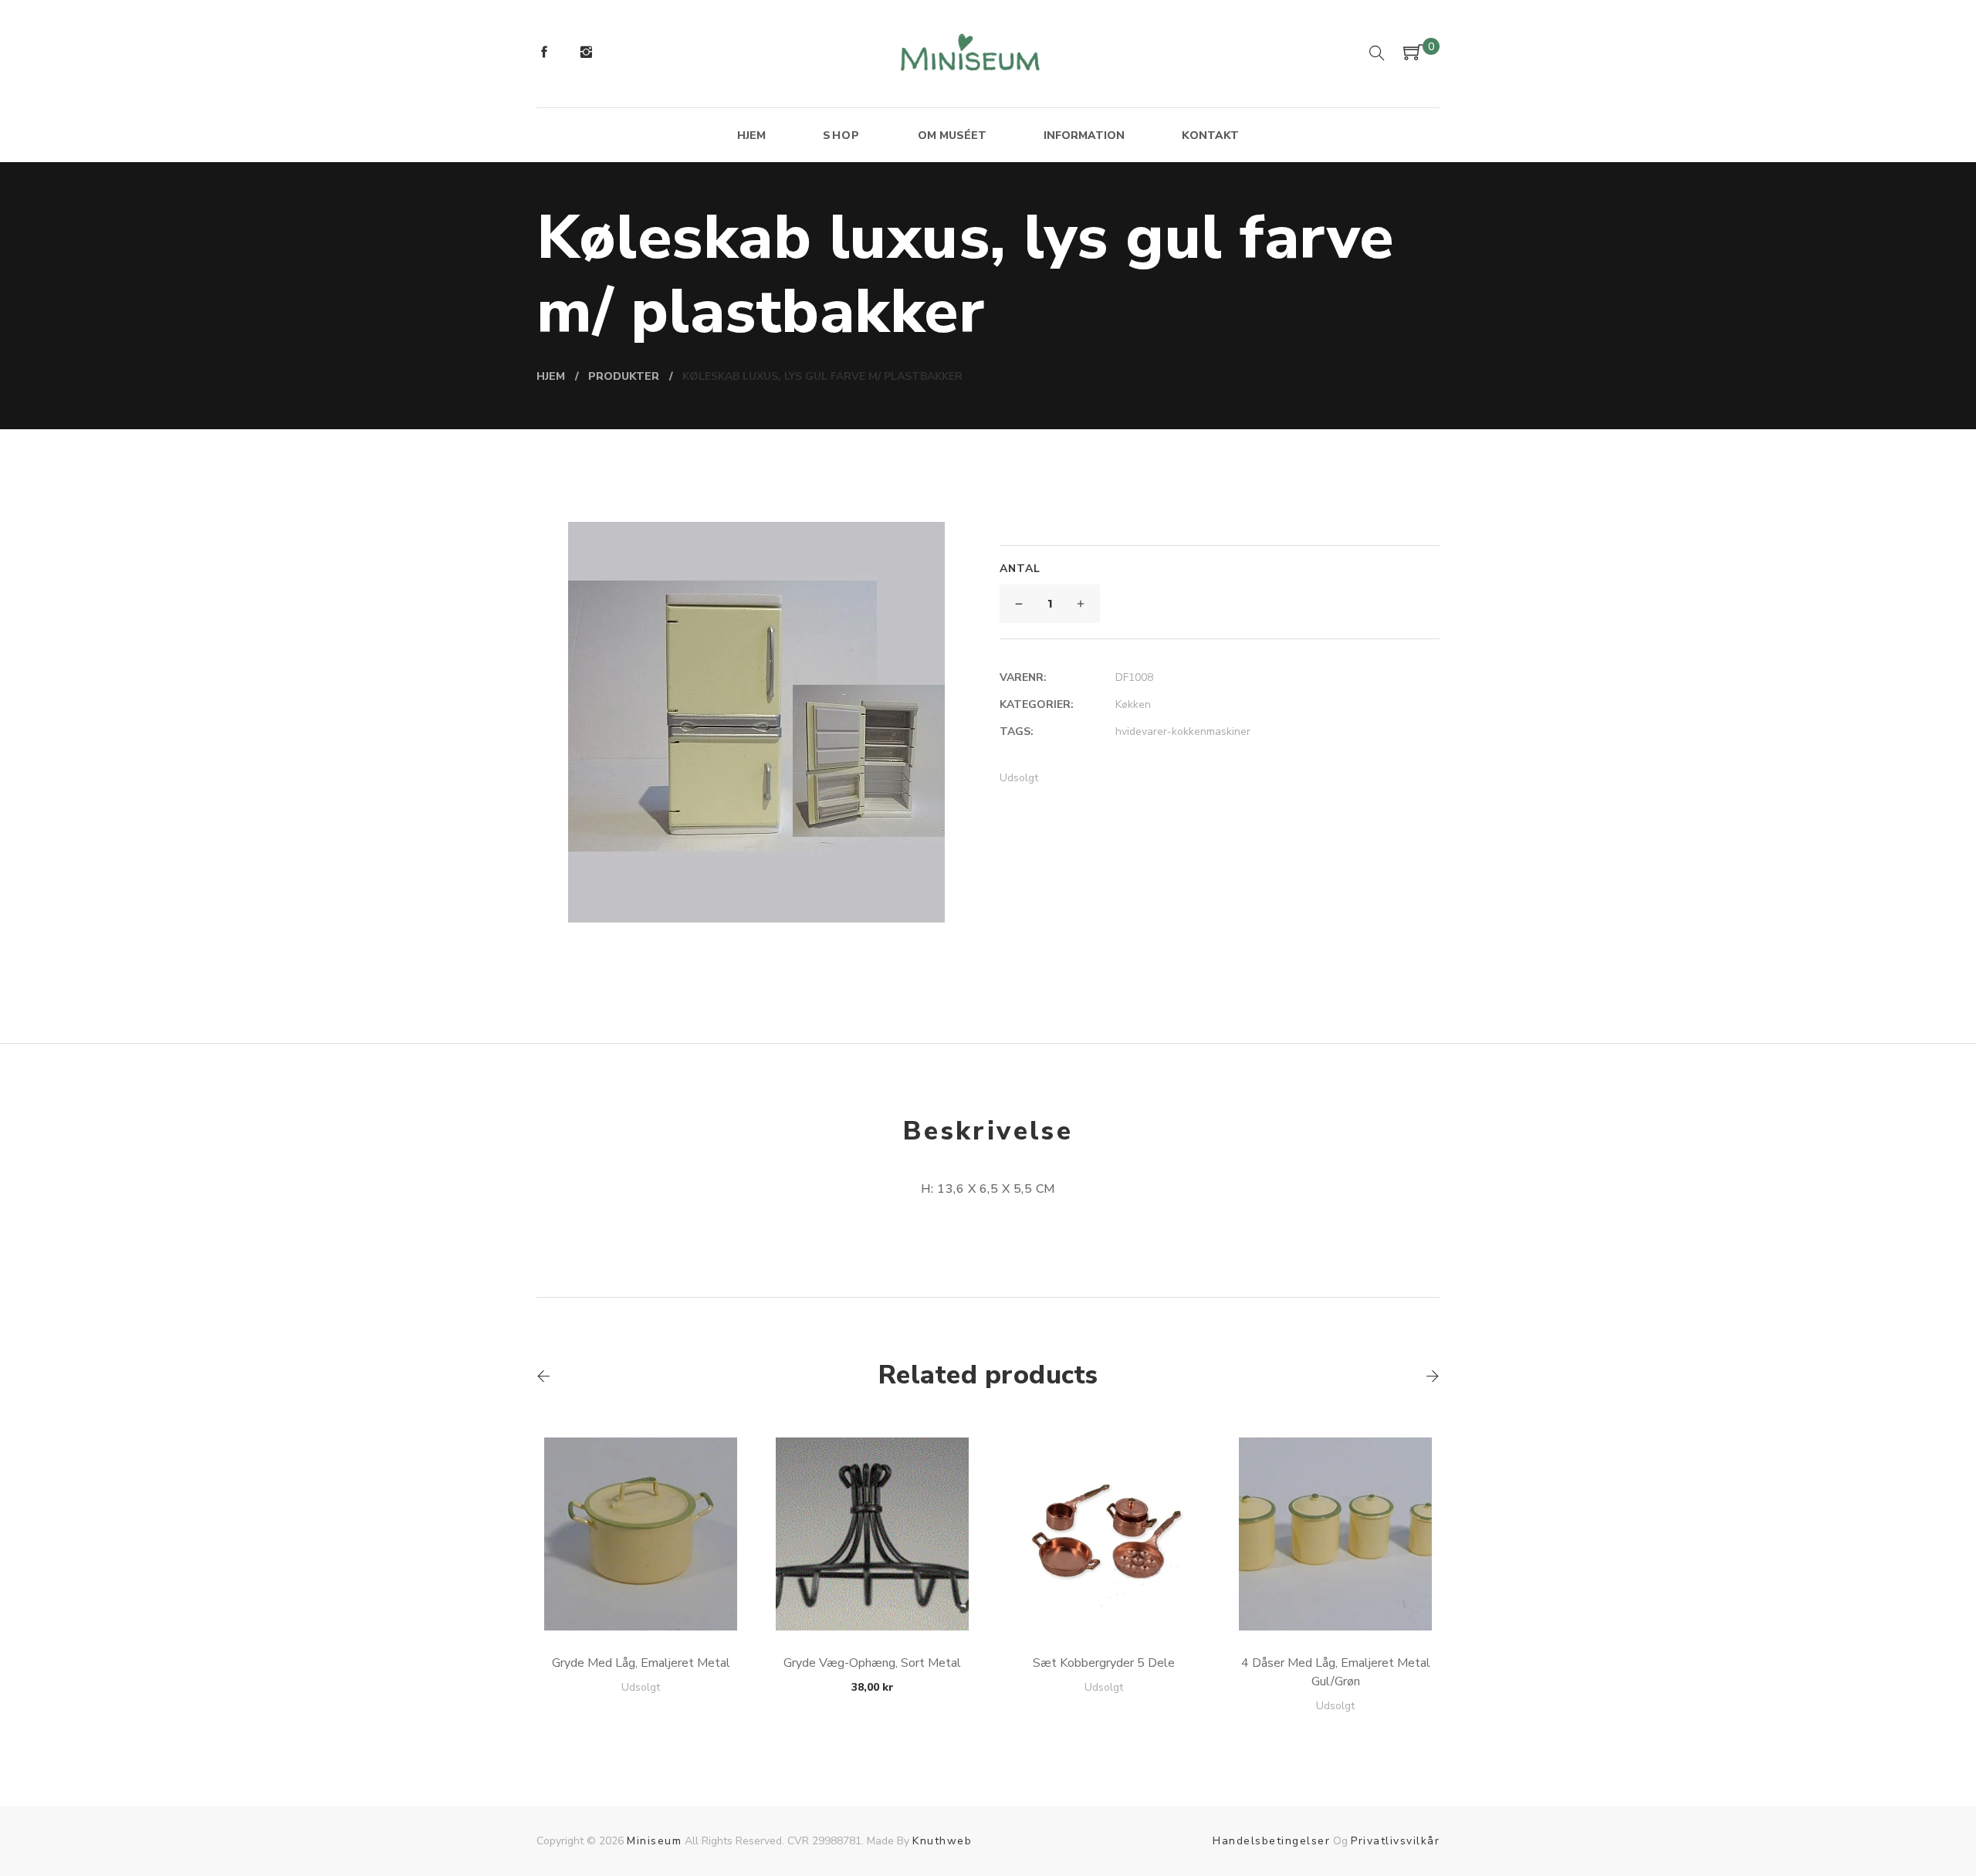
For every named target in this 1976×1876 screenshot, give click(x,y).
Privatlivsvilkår (1395, 1841)
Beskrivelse (988, 1131)
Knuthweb (942, 1841)
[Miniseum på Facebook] (544, 54)
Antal (1020, 569)
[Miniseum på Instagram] (586, 54)
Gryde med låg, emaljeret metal (641, 1663)
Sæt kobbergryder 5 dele (1104, 1663)
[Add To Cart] (641, 1594)
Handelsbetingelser (1271, 1841)
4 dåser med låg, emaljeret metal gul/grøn (1336, 1672)
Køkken (1133, 704)
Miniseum (654, 1841)
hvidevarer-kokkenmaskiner (1183, 731)
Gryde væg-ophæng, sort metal (872, 1663)
